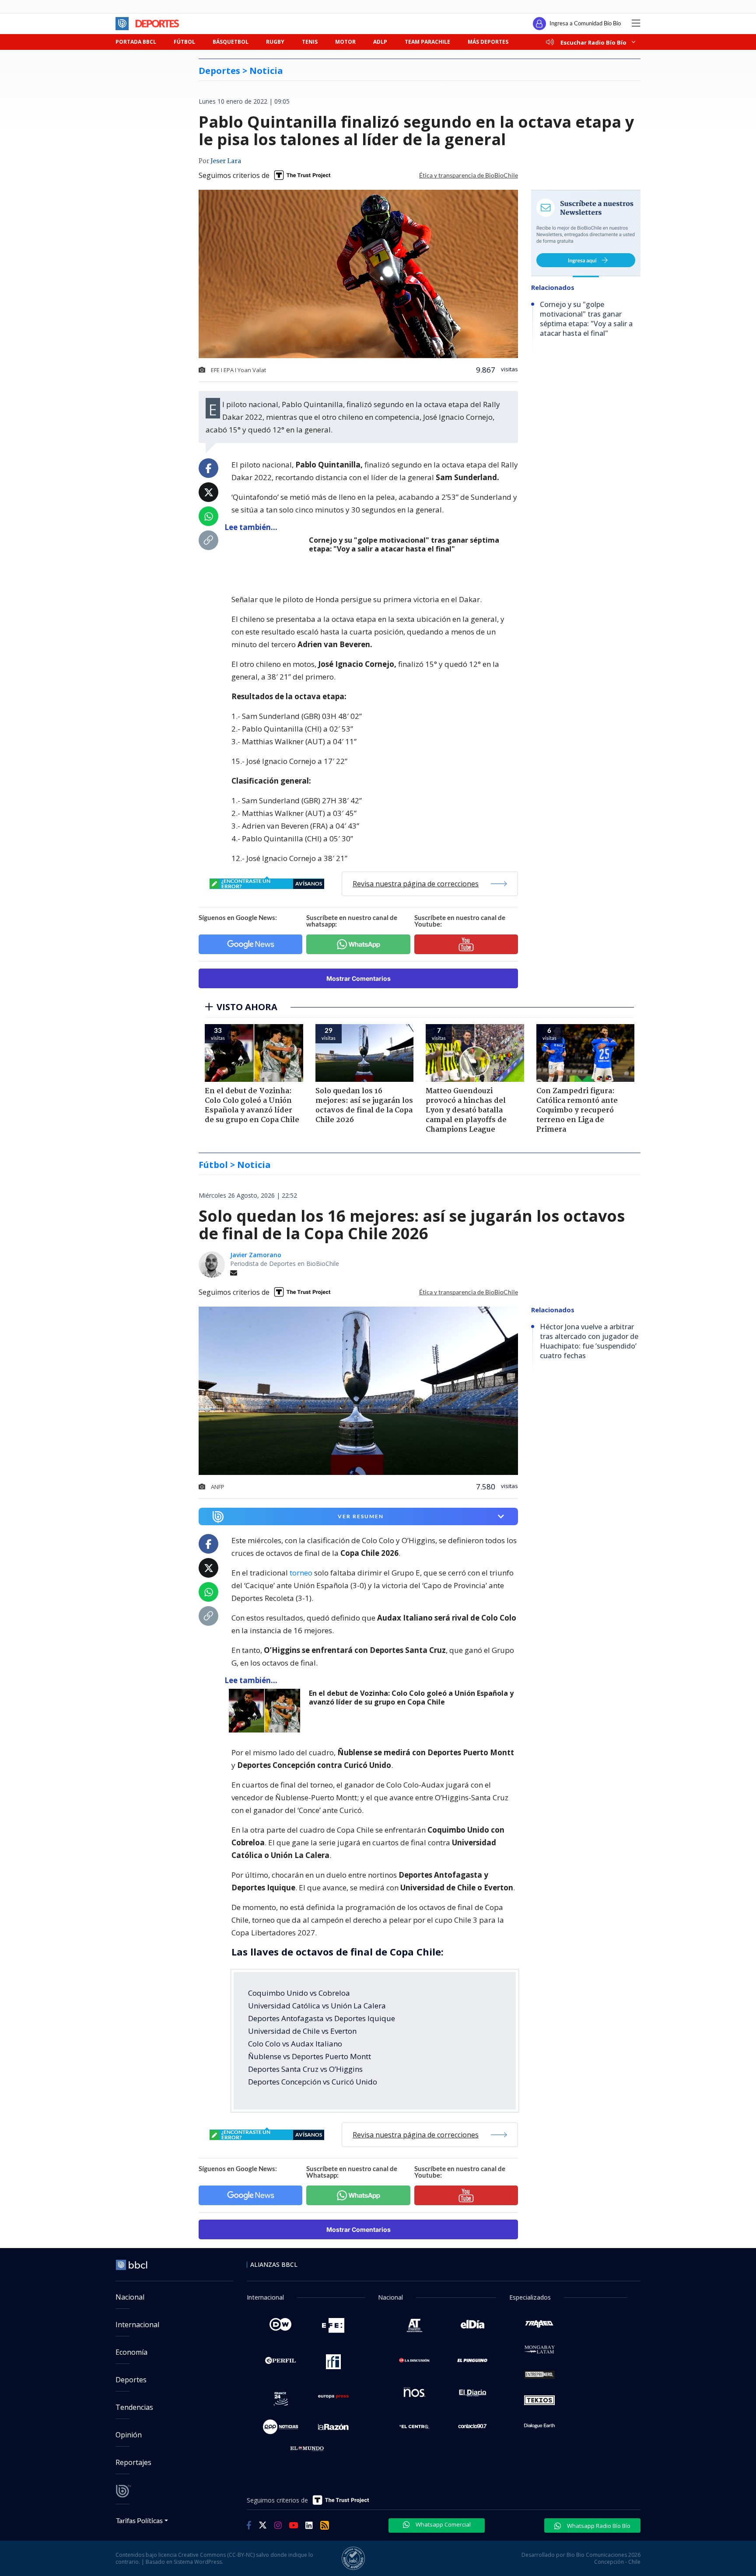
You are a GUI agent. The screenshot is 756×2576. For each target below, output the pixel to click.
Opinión (129, 2435)
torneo (301, 1573)
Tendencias (134, 2407)
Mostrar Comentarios (359, 978)
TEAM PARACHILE (427, 42)
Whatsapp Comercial (443, 2524)
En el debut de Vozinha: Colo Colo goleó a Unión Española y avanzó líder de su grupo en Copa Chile (411, 1698)
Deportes (131, 2380)
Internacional (137, 2325)
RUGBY (275, 42)
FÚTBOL (184, 42)
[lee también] (267, 1711)
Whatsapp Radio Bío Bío (598, 2526)
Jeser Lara (226, 161)
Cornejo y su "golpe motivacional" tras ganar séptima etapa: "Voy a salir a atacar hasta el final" (404, 545)
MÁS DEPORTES (488, 42)
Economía (131, 2352)
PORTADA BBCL (136, 42)
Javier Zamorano (256, 1255)
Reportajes (133, 2462)
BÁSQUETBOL (231, 42)
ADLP (380, 42)
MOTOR (345, 42)
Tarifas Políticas (139, 2520)
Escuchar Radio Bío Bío (593, 42)
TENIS (310, 42)
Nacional (130, 2297)
